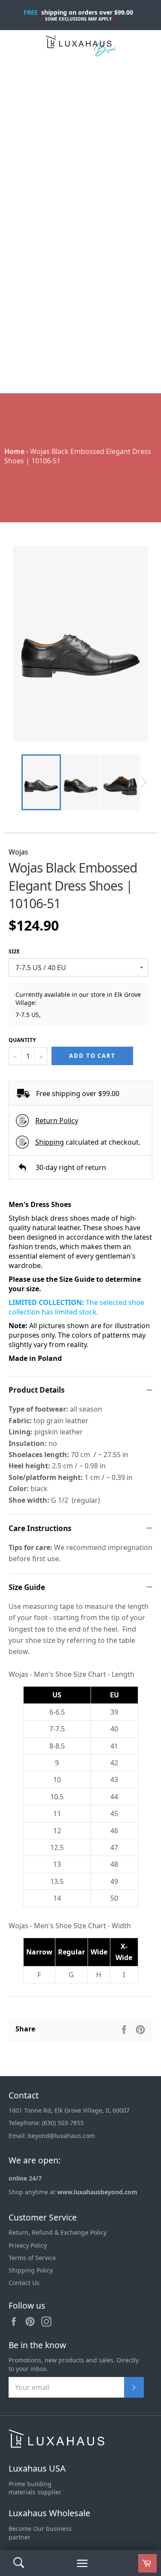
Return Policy (57, 1121)
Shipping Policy (31, 2270)
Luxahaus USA (37, 2468)
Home (14, 451)
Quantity (22, 1040)
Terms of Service (32, 2258)
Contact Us (24, 2283)
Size (14, 952)
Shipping (50, 1142)
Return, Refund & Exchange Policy (58, 2232)
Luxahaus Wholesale (49, 2513)
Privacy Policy (28, 2245)
